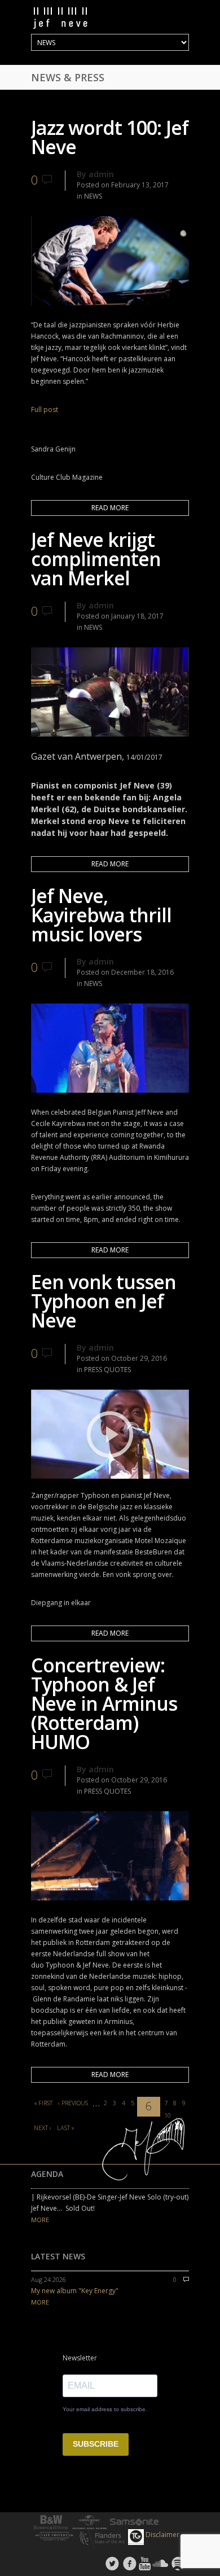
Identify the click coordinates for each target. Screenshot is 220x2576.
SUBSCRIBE (96, 2444)
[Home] (110, 18)
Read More (110, 508)
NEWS (93, 196)
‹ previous (73, 2103)
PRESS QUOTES (107, 1370)
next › (43, 2128)
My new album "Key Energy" (75, 2291)
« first (43, 2103)
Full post (45, 409)
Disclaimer (162, 2535)
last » (66, 2128)
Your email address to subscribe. (105, 2409)
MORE (40, 2220)
